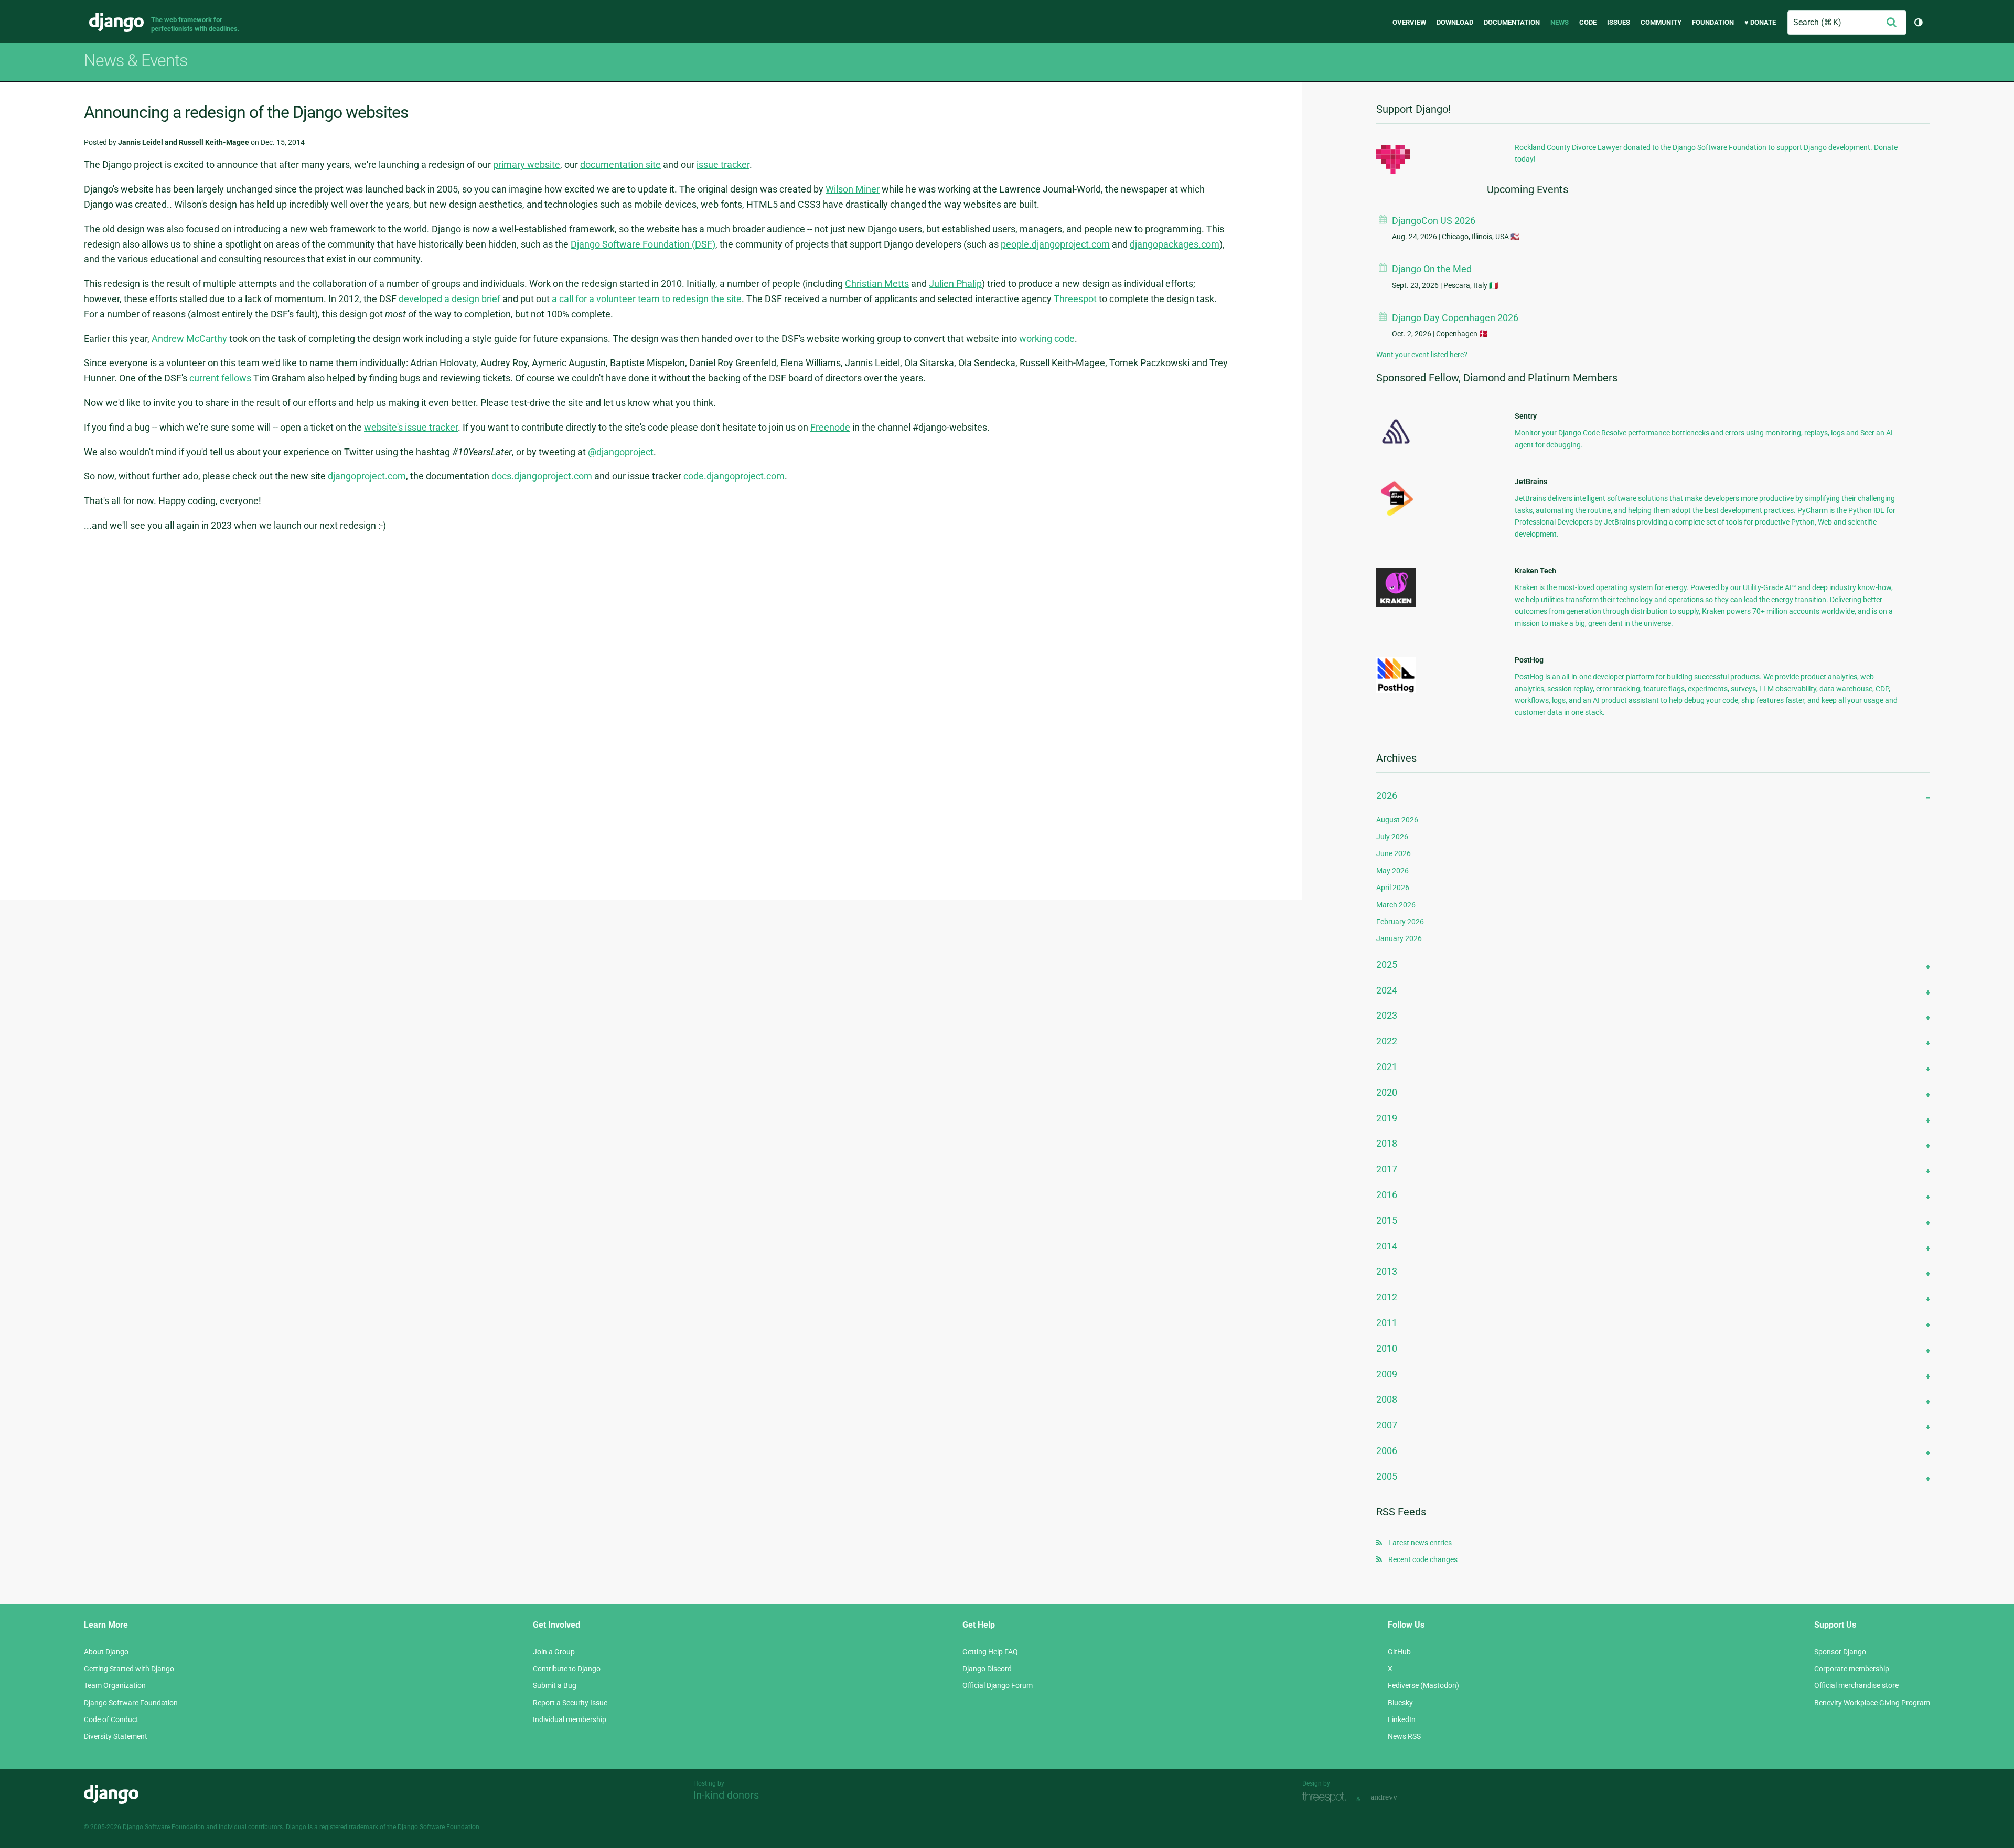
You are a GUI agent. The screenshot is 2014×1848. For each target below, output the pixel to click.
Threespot (1075, 299)
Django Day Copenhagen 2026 (1455, 318)
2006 (1387, 1451)
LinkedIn (1402, 1719)
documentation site (620, 164)
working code (1047, 339)
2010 (1387, 1348)
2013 (1387, 1271)
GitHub (1399, 1652)
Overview (1409, 22)
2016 (1387, 1195)
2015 (1387, 1220)
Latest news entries (1420, 1543)
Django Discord (987, 1669)
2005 (1387, 1476)
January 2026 (1399, 938)
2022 (1387, 1041)
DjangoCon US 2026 (1434, 221)
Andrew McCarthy (189, 339)
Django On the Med (1432, 269)
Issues (1619, 22)
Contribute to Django (567, 1669)
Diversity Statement (116, 1736)
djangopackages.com (1175, 244)
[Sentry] (1396, 447)
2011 (1387, 1323)
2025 (1387, 964)
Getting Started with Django (129, 1669)
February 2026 (1400, 922)
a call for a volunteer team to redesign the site (647, 299)
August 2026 (1397, 820)
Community (1661, 22)
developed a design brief (449, 299)
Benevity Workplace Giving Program (1872, 1703)
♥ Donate (1760, 22)
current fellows (220, 378)
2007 (1387, 1425)
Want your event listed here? (1422, 355)
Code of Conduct (111, 1719)
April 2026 (1393, 888)
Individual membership (570, 1719)
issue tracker (723, 164)
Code (1588, 22)
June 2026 (1394, 853)
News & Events (136, 60)
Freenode (830, 427)
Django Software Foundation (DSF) (643, 244)
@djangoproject (621, 452)
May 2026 (1392, 871)
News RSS (1404, 1736)
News (1560, 22)
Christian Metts (877, 284)
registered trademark (349, 1827)
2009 (1387, 1374)
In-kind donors (726, 1795)
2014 (1387, 1246)
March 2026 (1396, 905)
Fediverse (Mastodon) (1423, 1685)
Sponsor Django (1840, 1652)
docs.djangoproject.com (542, 476)
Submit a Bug (555, 1685)
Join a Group (554, 1652)
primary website (527, 164)
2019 (1387, 1118)
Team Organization (115, 1685)
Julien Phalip (955, 284)
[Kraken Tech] (1396, 605)
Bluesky (1400, 1703)
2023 (1387, 1015)
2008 (1387, 1399)
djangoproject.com (367, 476)
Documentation (1512, 22)
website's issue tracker (411, 427)
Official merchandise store (1856, 1685)
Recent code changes (1423, 1559)
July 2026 (1392, 837)
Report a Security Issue (570, 1703)
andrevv (1396, 1798)
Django (116, 23)
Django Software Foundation (131, 1703)
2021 (1387, 1067)
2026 (1387, 795)
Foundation (1713, 22)
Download (1455, 22)
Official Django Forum (998, 1685)
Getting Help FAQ (990, 1652)
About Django (106, 1652)
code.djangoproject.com (734, 476)
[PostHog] (1396, 691)
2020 (1387, 1092)
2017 (1387, 1169)
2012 (1387, 1297)
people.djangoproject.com (1055, 244)
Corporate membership (1852, 1669)
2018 (1387, 1143)
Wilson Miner (853, 189)
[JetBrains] (1396, 516)
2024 (1387, 990)
